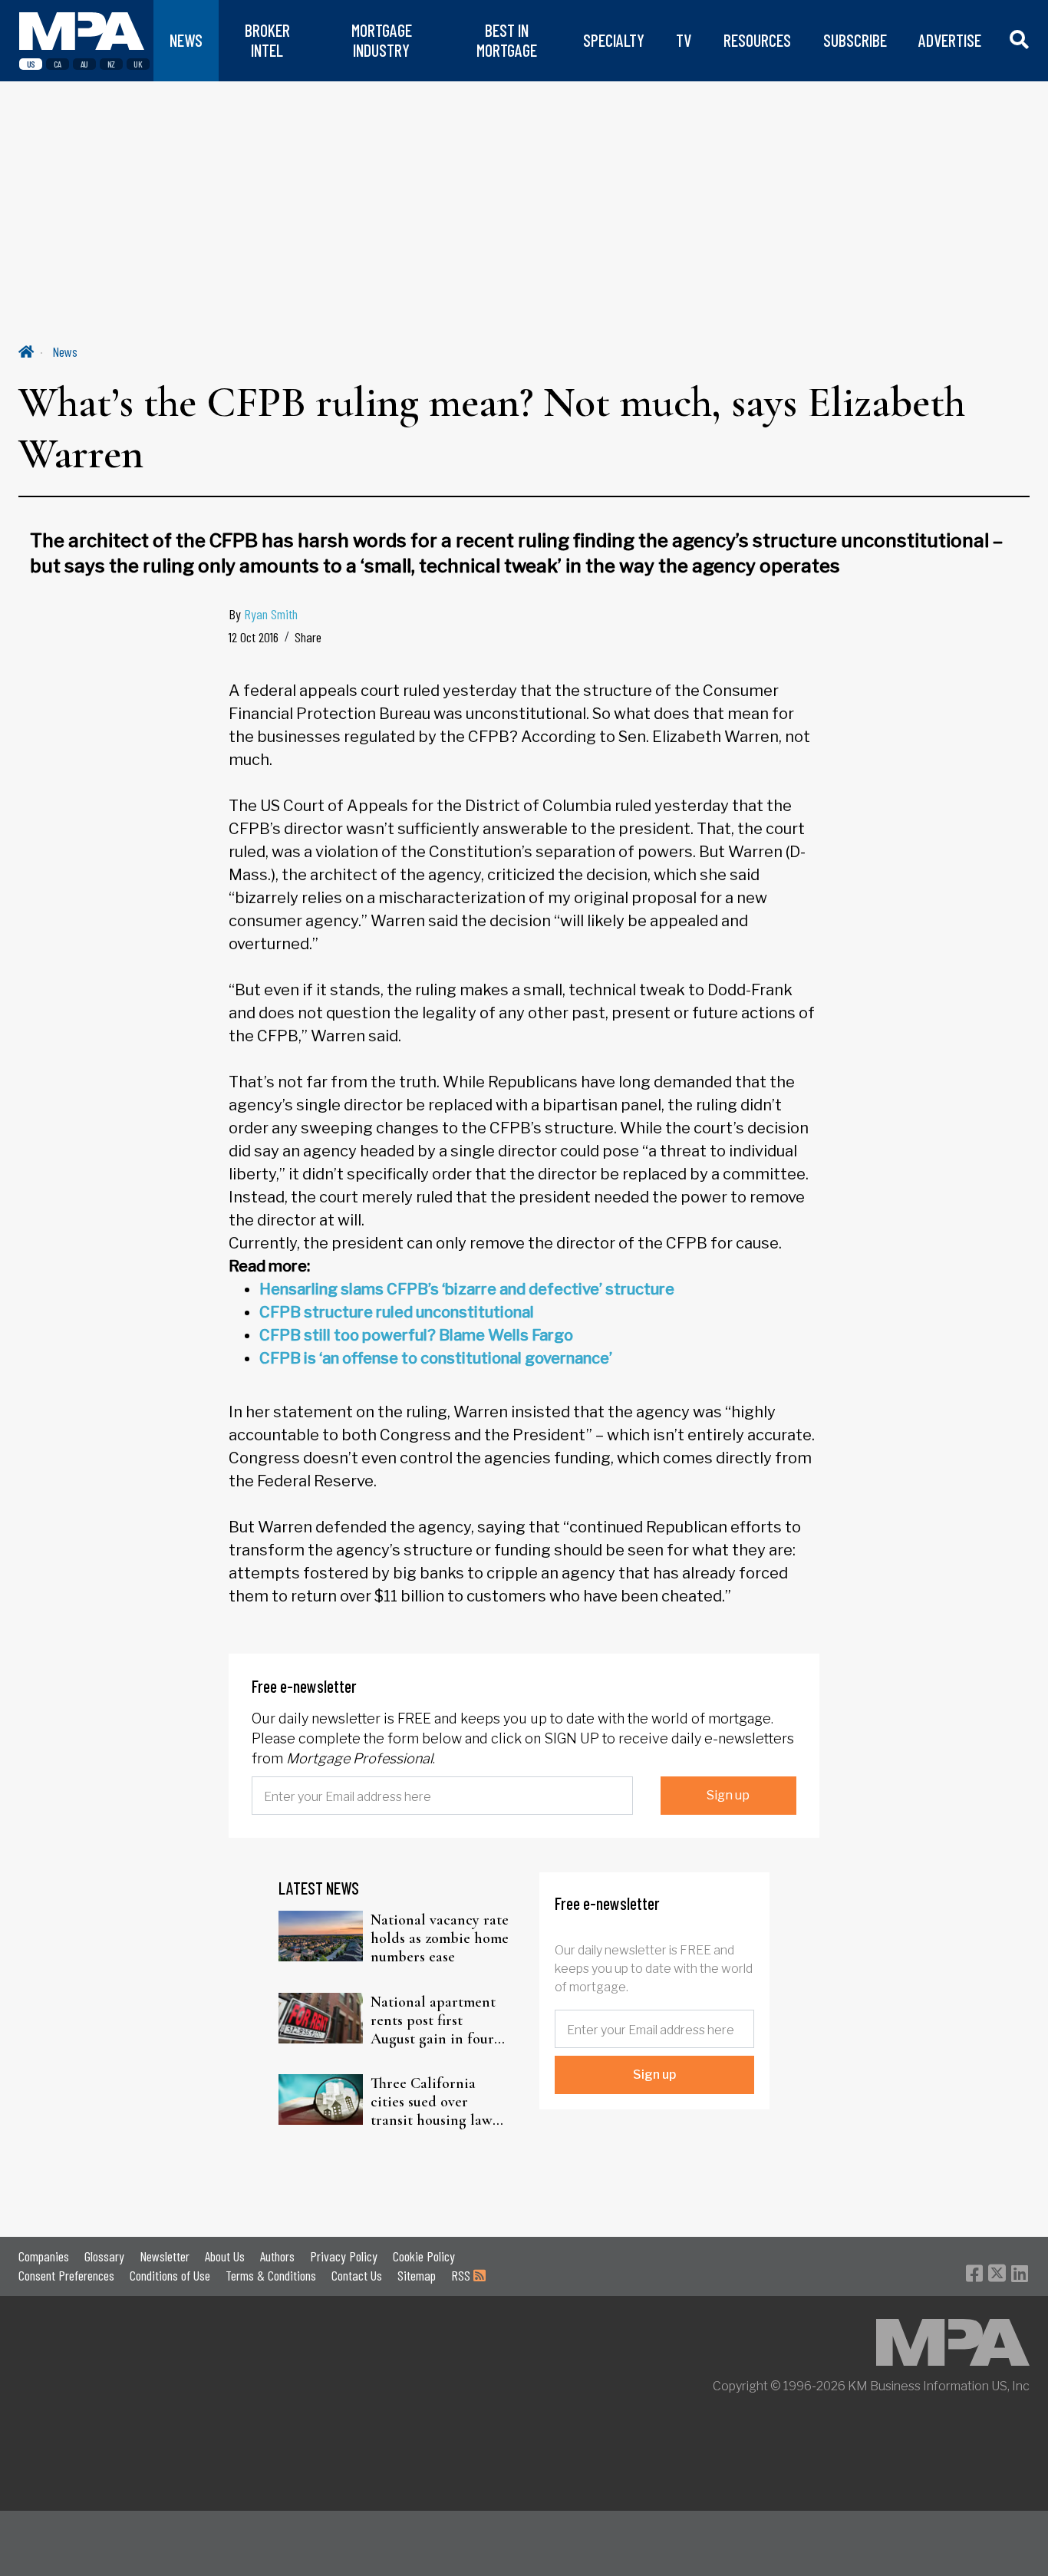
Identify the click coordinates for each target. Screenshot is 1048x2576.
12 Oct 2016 (254, 637)
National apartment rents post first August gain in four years (433, 2020)
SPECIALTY (614, 40)
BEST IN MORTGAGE (507, 40)
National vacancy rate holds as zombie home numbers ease (440, 1938)
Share (308, 637)
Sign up (728, 1795)
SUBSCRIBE (855, 40)
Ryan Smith (271, 614)
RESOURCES (757, 40)
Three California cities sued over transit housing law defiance (432, 2102)
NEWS (186, 40)
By (263, 614)
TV (684, 40)
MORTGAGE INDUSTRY (382, 40)
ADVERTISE (950, 40)
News (65, 351)
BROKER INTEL (267, 40)
